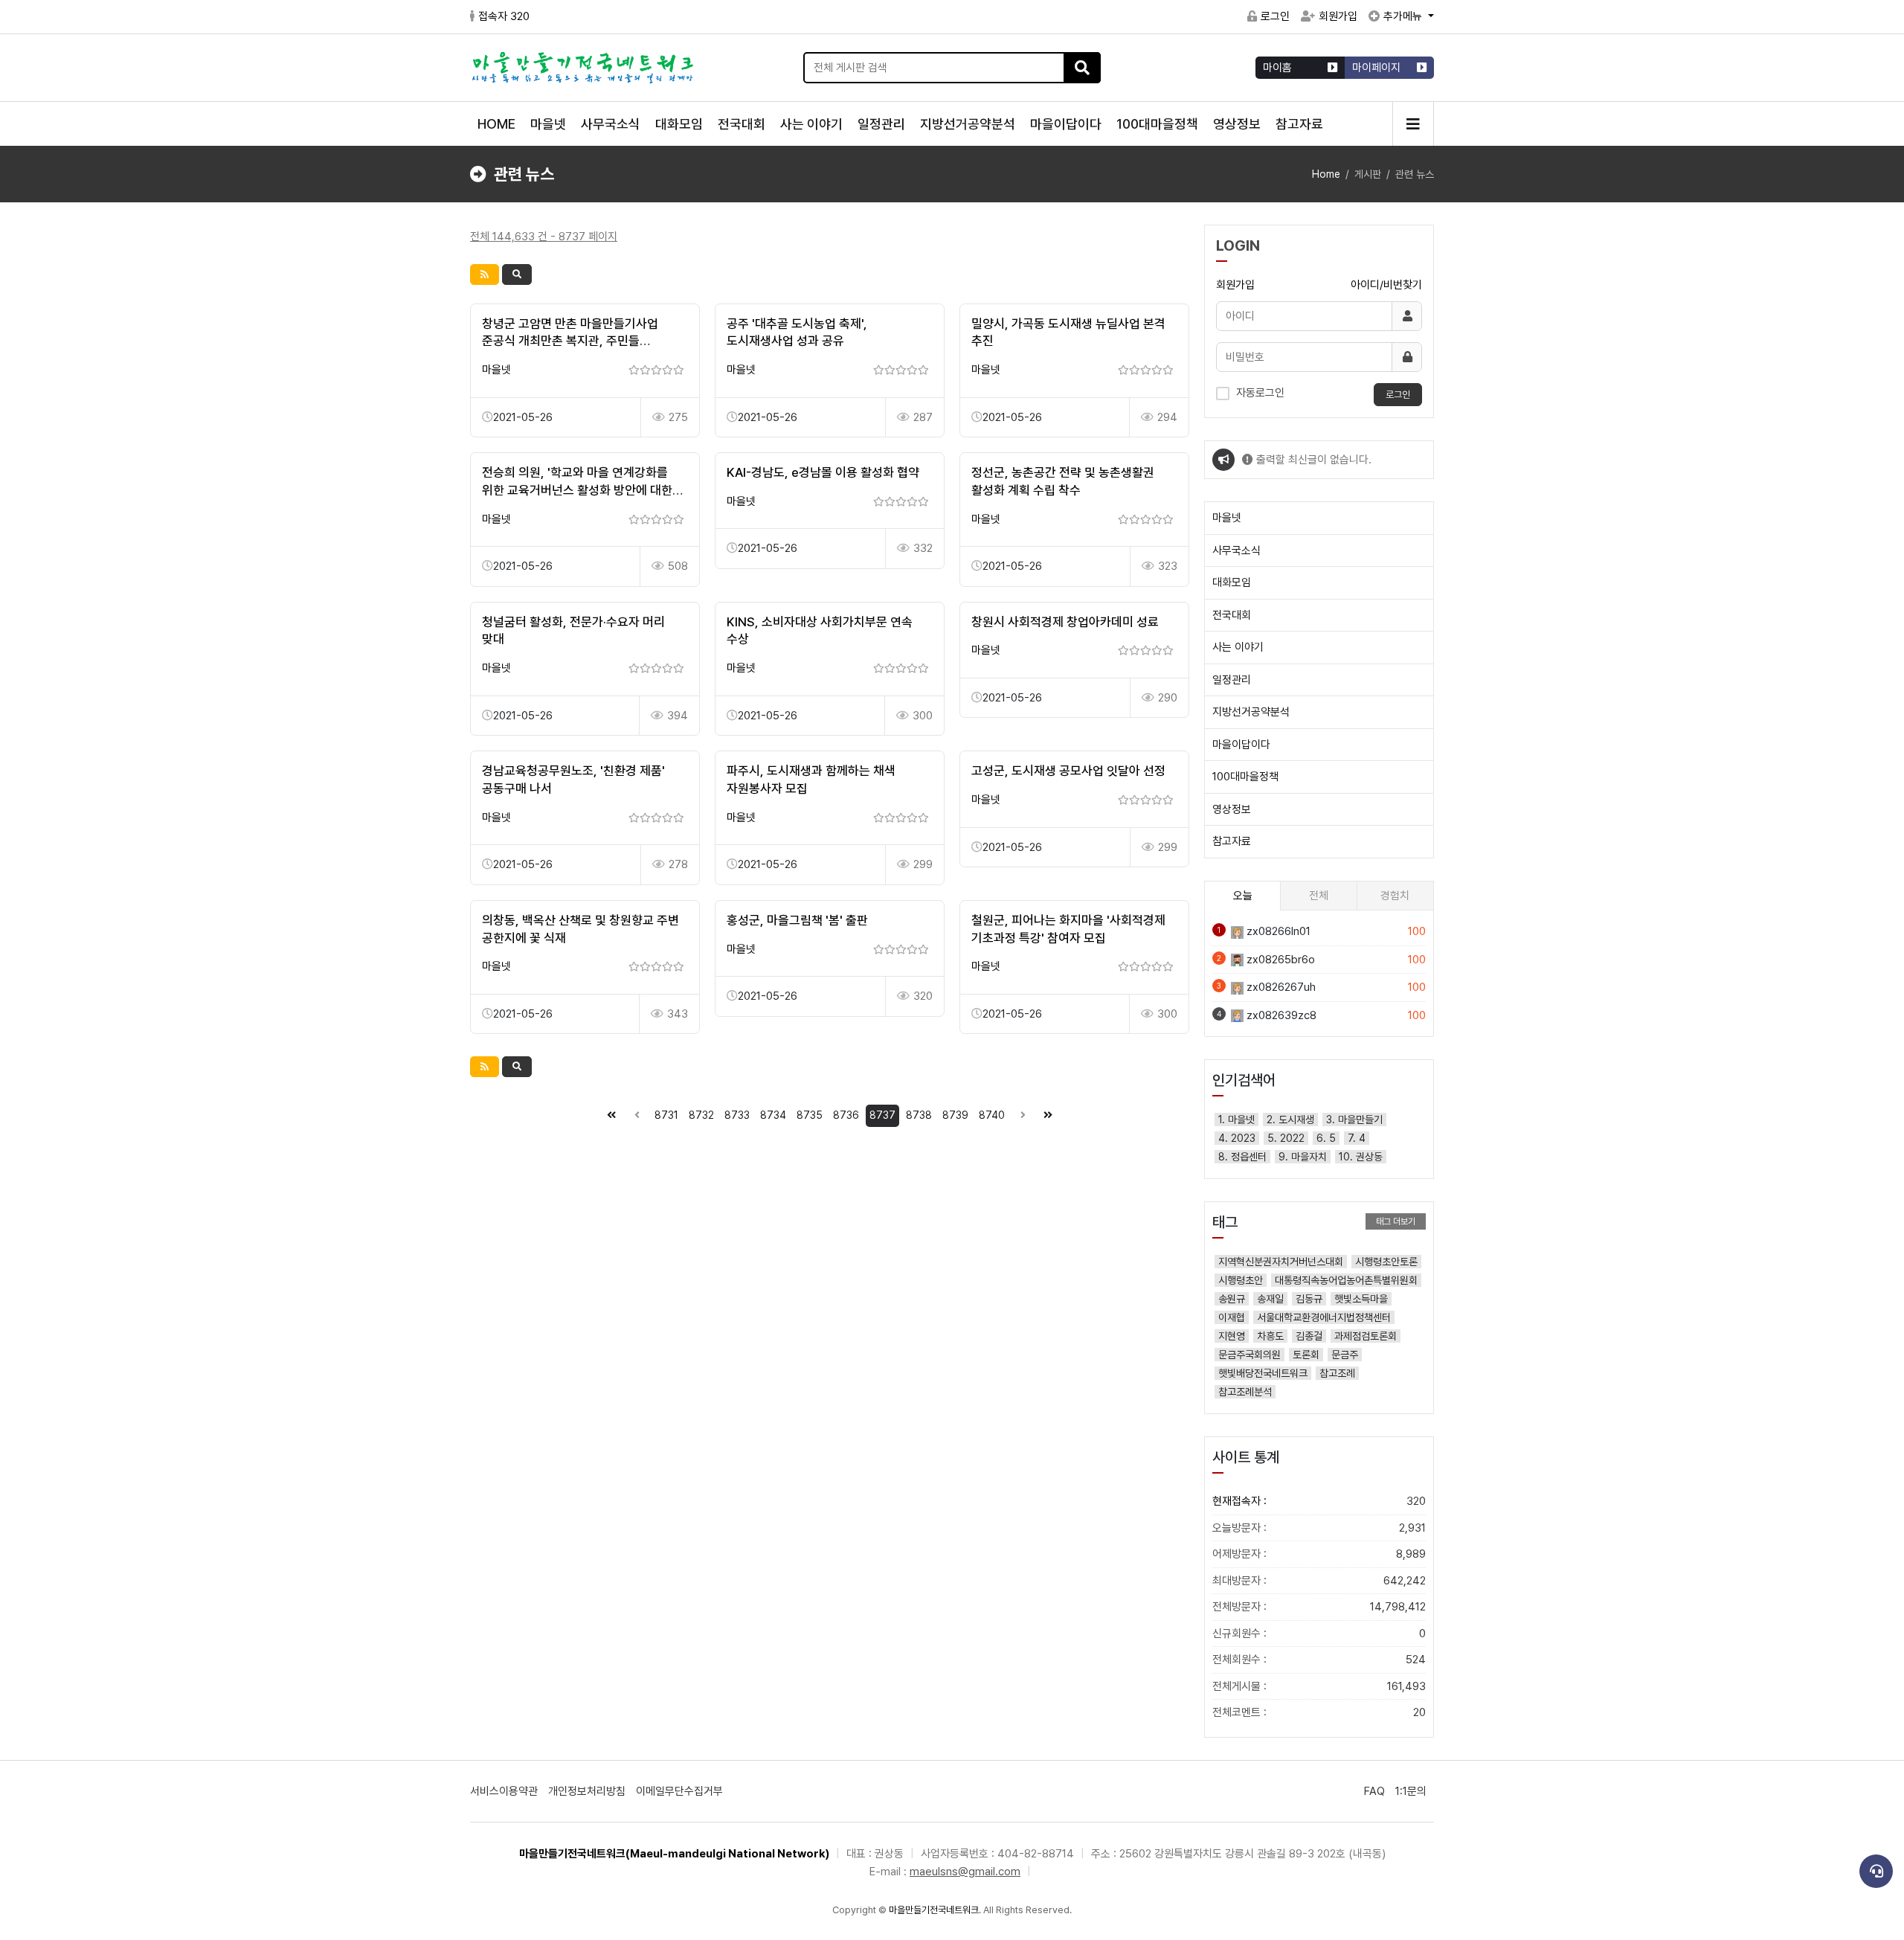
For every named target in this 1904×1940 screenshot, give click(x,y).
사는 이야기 (811, 124)
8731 (666, 1115)
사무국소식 (611, 124)
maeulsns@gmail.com (965, 1872)
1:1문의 (1411, 1791)
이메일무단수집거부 (679, 1791)
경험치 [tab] (1395, 896)
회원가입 (1338, 16)
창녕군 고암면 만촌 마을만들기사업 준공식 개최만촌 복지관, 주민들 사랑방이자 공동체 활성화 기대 (570, 341)
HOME (496, 124)
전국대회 (742, 124)
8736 (846, 1115)
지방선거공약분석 (968, 124)
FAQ (1374, 1791)
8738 (919, 1115)
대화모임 (679, 124)
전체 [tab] (1319, 896)
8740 (992, 1115)
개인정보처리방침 (587, 1791)
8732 (701, 1115)
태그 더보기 (1396, 1221)
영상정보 (1237, 124)
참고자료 (1299, 124)
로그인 (1275, 16)
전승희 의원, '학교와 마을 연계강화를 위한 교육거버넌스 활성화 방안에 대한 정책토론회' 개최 (577, 490)
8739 (955, 1115)
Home (1326, 174)
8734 (773, 1115)
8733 (737, 1115)
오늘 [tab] (1243, 896)
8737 (882, 1115)
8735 (810, 1115)
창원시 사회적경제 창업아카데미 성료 (1065, 622)
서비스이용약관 (504, 1791)
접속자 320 (504, 16)
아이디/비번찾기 (1386, 285)
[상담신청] (1876, 1871)
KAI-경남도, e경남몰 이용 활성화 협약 (823, 472)
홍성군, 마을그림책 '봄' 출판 (797, 920)
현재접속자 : (1319, 1501)
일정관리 (881, 124)
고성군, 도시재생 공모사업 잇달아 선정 (1068, 771)
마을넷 (548, 124)
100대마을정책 (1157, 124)
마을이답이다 (1066, 124)
